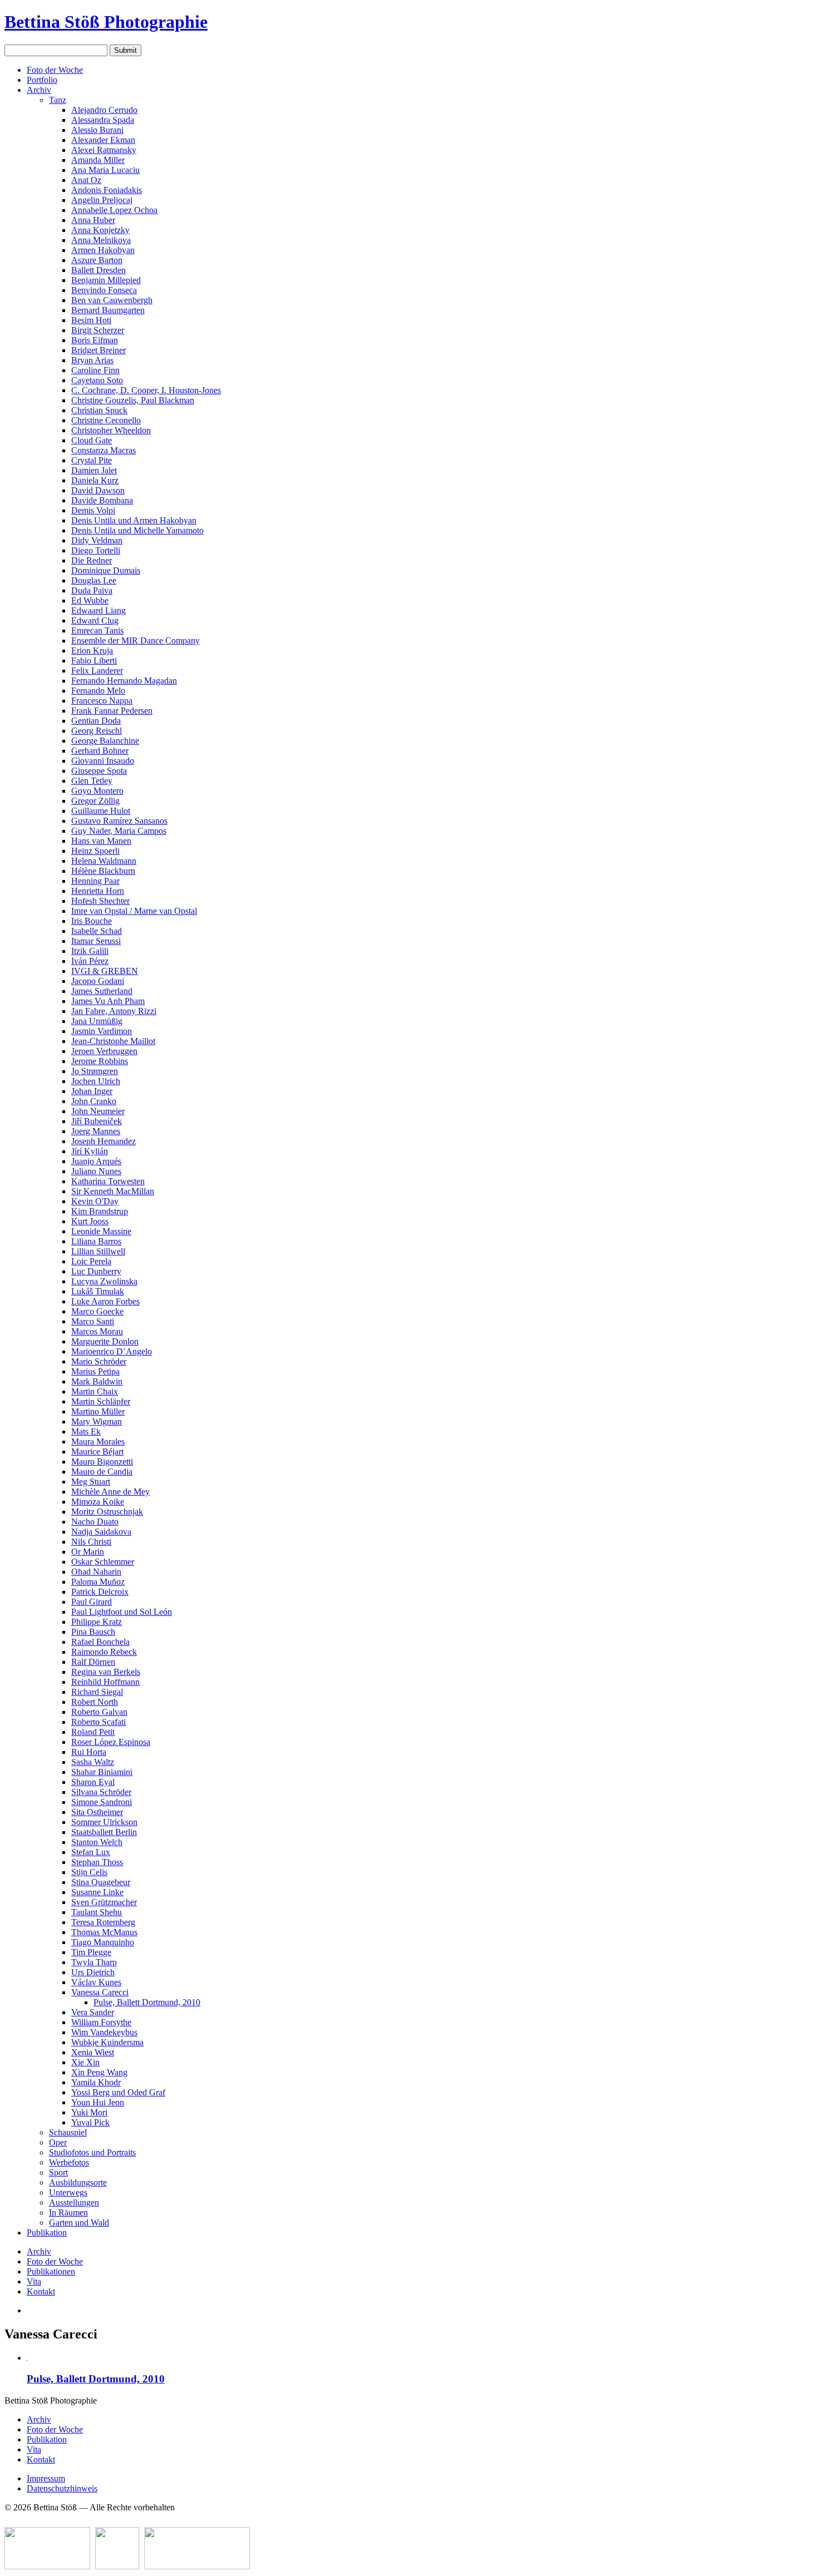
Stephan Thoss (97, 1862)
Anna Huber (93, 220)
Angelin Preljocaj (102, 200)
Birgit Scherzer (98, 330)
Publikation (47, 2233)
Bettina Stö (106, 22)
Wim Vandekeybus (104, 2032)
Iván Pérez (90, 961)
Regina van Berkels (106, 1672)
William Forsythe (101, 2022)
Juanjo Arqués (96, 1161)
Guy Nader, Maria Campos (119, 831)
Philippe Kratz (97, 1622)
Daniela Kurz (95, 480)
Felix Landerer (97, 671)
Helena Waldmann (104, 861)
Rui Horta (89, 1752)
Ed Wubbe (90, 600)
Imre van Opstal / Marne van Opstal (134, 911)
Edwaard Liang (98, 610)
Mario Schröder (99, 1361)
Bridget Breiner (98, 350)
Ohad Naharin (96, 1572)
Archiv (39, 90)
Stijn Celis (89, 1872)
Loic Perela (91, 1261)
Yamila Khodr (96, 2082)
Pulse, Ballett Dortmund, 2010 (147, 2002)
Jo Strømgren (95, 1071)
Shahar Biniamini (102, 1772)
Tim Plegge (91, 1952)
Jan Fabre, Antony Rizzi (114, 1011)
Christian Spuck (99, 410)
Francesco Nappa (102, 701)
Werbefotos (69, 2162)
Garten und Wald (79, 2223)
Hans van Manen (101, 841)
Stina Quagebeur (101, 1882)
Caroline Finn (95, 370)
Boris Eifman (95, 340)
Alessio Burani (97, 130)
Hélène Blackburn (103, 871)
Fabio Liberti (94, 661)
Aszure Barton (97, 260)
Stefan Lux (91, 1852)
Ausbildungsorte (78, 2182)
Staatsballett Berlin (104, 1832)
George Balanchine (105, 741)
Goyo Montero (97, 791)
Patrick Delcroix (100, 1592)
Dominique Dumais (106, 570)
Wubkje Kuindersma (107, 2042)
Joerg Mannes (96, 1131)
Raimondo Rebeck (104, 1652)
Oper (58, 2142)
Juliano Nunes (96, 1171)
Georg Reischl (97, 731)
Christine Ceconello (106, 420)
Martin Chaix (95, 1391)
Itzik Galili (90, 951)
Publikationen (51, 2271)
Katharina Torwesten (108, 1181)
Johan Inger (92, 1091)
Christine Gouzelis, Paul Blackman (133, 400)
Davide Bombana (102, 500)
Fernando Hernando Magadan (124, 681)
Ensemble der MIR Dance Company (135, 641)
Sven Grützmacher (104, 1902)
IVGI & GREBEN (105, 971)
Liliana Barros (96, 1241)
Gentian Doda (96, 721)
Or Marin (88, 1552)
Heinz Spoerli (95, 851)
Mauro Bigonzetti (102, 1462)
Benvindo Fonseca (104, 290)
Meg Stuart (91, 1482)
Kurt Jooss (90, 1221)
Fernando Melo (98, 691)
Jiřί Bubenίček (97, 1121)
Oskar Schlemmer (103, 1562)
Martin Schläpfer (101, 1401)
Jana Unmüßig (97, 1021)
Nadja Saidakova (101, 1532)
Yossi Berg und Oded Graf (118, 2092)
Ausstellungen (74, 2202)
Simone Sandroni (102, 1802)
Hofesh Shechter (100, 901)
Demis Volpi (93, 510)
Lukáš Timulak (98, 1291)
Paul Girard (92, 1602)
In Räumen (68, 2212)
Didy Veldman (97, 540)
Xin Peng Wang (99, 2072)
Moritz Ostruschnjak (107, 1512)
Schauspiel (68, 2132)
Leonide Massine (101, 1231)
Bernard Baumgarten (108, 310)
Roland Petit (93, 1732)
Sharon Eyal (93, 1782)
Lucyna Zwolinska (104, 1281)
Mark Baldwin (97, 1381)
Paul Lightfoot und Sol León (122, 1612)
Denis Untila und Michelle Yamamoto (137, 530)
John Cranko (94, 1101)
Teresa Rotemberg (103, 1922)
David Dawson (98, 490)
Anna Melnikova (101, 240)
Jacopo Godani (98, 981)
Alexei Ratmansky (104, 150)
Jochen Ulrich (96, 1081)
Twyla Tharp (94, 1962)
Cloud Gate (92, 440)
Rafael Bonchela (100, 1642)
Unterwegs (68, 2192)
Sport (58, 2172)
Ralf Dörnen (93, 1662)
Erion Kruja (92, 651)
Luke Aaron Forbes (105, 1301)
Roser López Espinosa (111, 1742)
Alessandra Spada (103, 120)
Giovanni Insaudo (103, 761)
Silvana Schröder (101, 1792)
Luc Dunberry (96, 1271)
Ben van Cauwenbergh (112, 300)
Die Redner (92, 560)
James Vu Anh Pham (108, 1001)
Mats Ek (86, 1432)
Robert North (95, 1702)
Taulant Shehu (97, 1912)
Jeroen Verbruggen (104, 1051)
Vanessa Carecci (100, 1992)
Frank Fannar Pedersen (112, 711)
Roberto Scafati (98, 1722)
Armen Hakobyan (103, 250)
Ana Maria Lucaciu (105, 170)
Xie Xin (85, 2062)
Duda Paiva (92, 590)
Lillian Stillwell (98, 1251)
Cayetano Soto (97, 380)
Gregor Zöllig (95, 801)
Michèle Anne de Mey (110, 1492)
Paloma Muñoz (98, 1582)
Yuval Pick (90, 2122)
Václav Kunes (96, 1982)
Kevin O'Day (95, 1201)
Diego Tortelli (96, 550)
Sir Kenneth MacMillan (113, 1191)
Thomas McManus (104, 1932)
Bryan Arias (92, 360)
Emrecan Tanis (97, 631)
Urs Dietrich (93, 1972)
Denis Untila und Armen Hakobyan (134, 520)
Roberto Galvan (99, 1712)
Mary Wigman (97, 1422)
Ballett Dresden (98, 270)
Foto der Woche (55, 70)
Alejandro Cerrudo (104, 110)
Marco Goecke (97, 1311)
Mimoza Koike (98, 1502)
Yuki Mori (89, 2112)
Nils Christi (91, 1542)
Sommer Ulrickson (104, 1822)
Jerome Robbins (100, 1061)
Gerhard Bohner (100, 751)
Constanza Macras (104, 450)
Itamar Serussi (96, 941)
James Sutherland (102, 991)
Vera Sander (93, 2012)
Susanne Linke (97, 1892)
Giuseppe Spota (99, 771)
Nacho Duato (95, 1522)
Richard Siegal (97, 1692)
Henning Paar (95, 881)
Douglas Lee (94, 580)
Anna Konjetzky (100, 230)
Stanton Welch (97, 1842)
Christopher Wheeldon (111, 430)
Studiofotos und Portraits (92, 2152)
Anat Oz (86, 180)
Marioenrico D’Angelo (112, 1351)
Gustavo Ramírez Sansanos (119, 821)
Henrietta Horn (98, 891)
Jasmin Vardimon (102, 1031)
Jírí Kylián (90, 1151)
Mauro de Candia (102, 1472)
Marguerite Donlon (105, 1341)
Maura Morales (98, 1442)
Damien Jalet (94, 470)
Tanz (58, 100)
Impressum (46, 2478)
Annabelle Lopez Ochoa (114, 210)
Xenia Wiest (93, 2052)
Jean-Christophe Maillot (113, 1041)
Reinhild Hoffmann (105, 1682)
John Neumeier (98, 1111)
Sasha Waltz (93, 1762)
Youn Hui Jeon (98, 2102)
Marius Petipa (95, 1371)
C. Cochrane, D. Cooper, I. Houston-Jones (146, 390)
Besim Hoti (91, 320)
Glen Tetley (92, 781)
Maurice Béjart (97, 1452)
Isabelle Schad (97, 931)
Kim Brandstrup (100, 1211)
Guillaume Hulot (101, 811)
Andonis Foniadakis (107, 190)
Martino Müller (98, 1411)
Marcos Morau (97, 1331)
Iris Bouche (92, 921)
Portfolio (42, 80)
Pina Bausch (93, 1632)
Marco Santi (93, 1321)
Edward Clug (95, 620)
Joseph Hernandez (104, 1141)
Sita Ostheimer (97, 1812)
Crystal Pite (92, 460)
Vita (34, 2281)
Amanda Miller (98, 160)
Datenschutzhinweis (62, 2488)
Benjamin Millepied (106, 280)
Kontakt (41, 2291)
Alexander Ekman (103, 140)
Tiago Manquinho (103, 1942)
